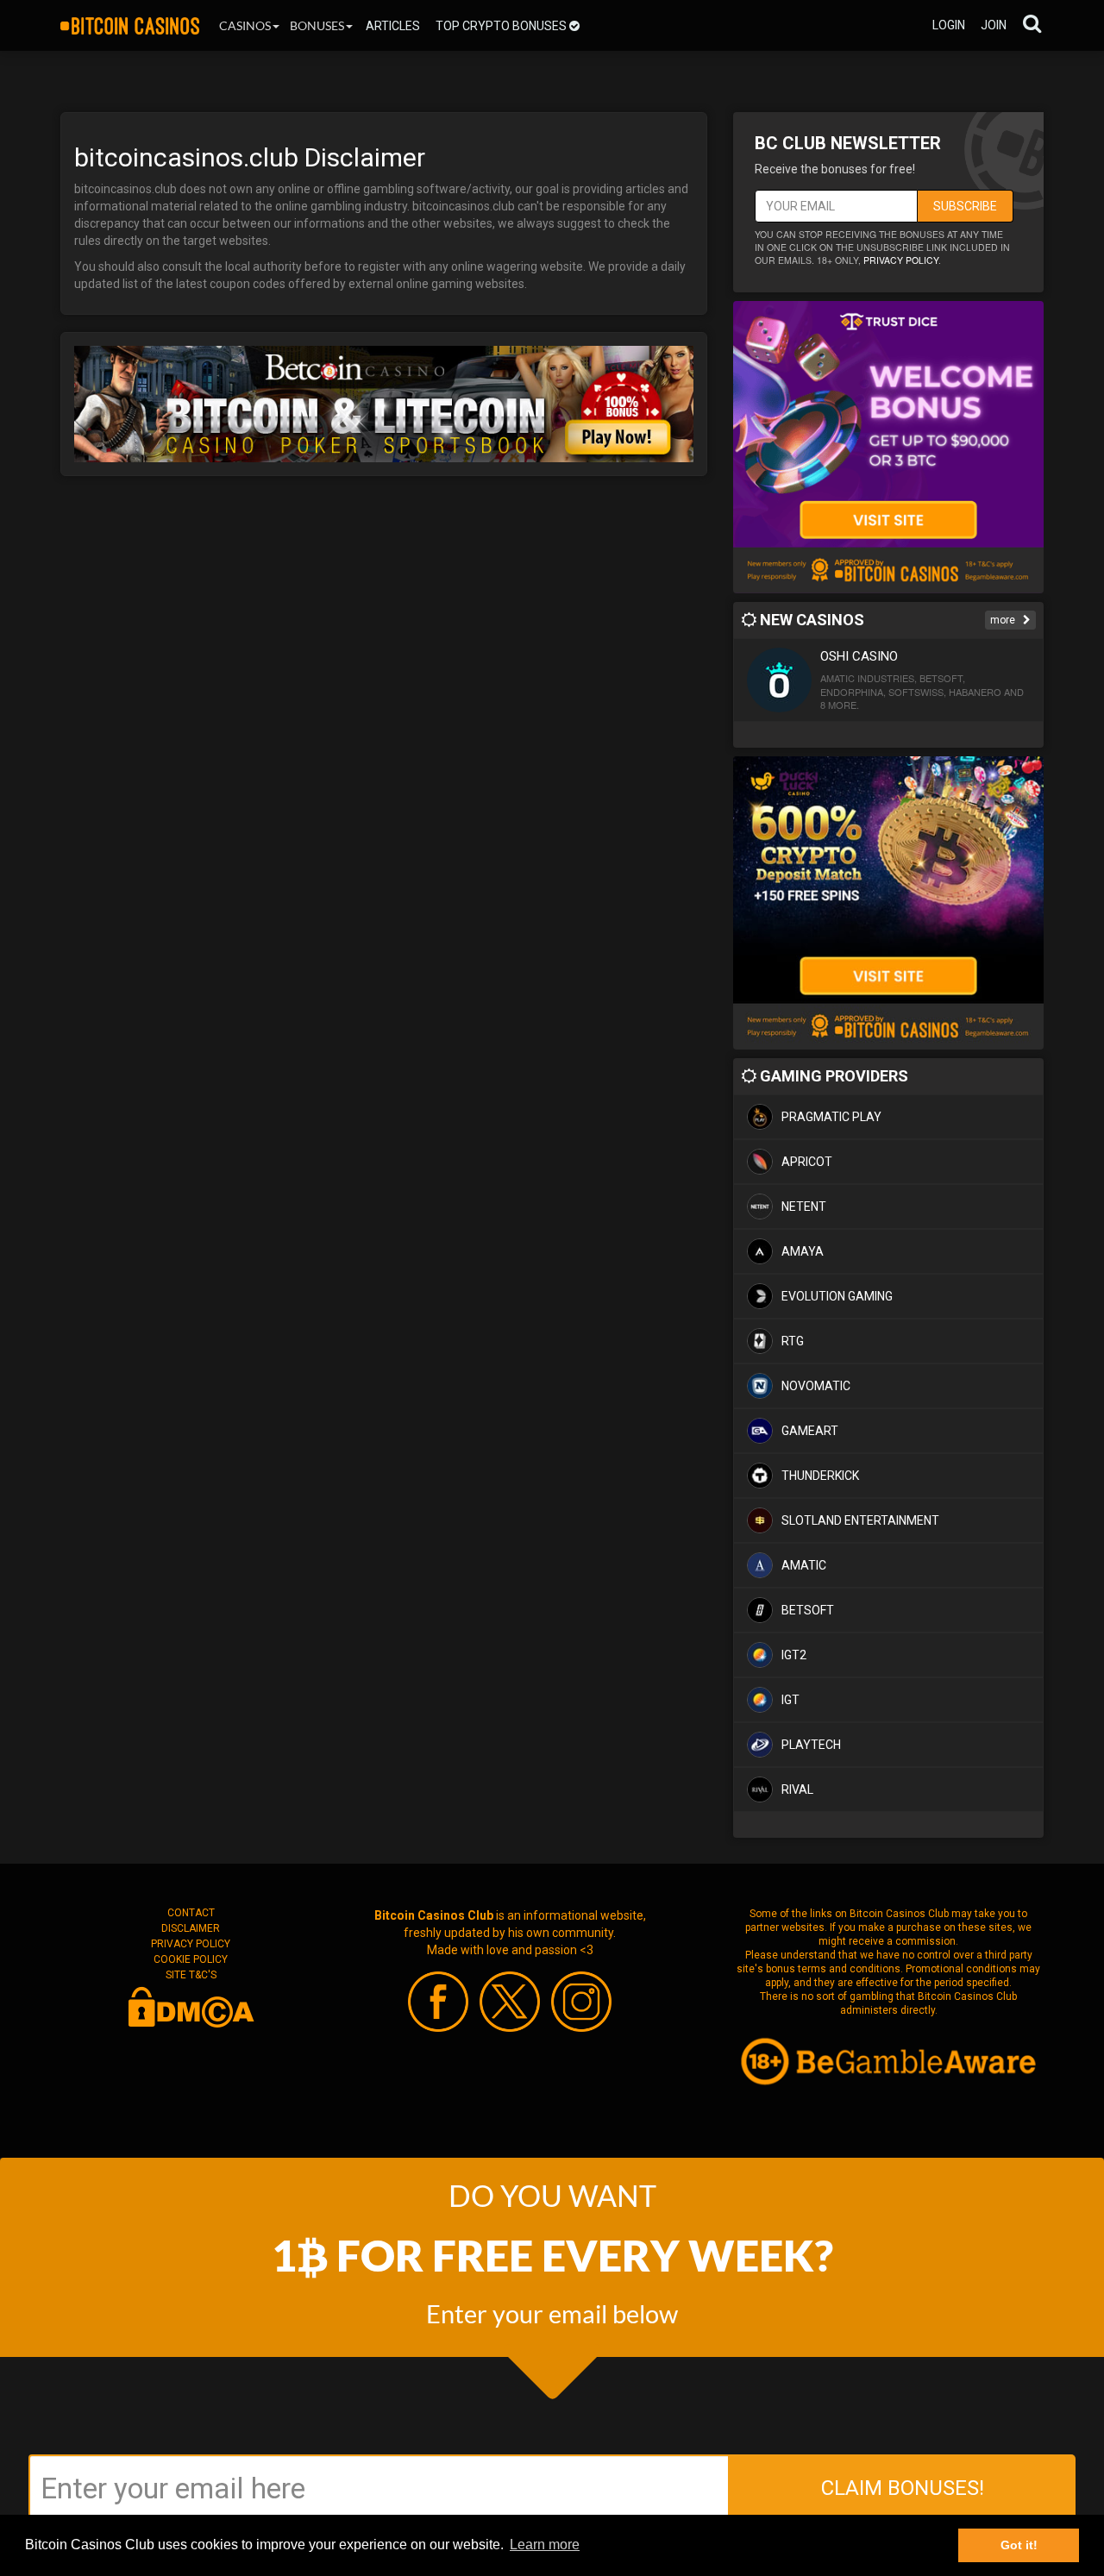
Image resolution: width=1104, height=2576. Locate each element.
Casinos (245, 25)
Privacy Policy (191, 1944)
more (1004, 620)
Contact (191, 1913)
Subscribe (965, 206)
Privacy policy (901, 260)
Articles (393, 26)
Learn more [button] (545, 2545)
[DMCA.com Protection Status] (191, 2006)
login (949, 25)
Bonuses (317, 25)
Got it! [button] (1019, 2545)
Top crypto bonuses (502, 26)
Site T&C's (191, 1975)
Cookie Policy (191, 1959)
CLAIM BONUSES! (903, 2488)
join (994, 25)
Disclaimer (191, 1928)
